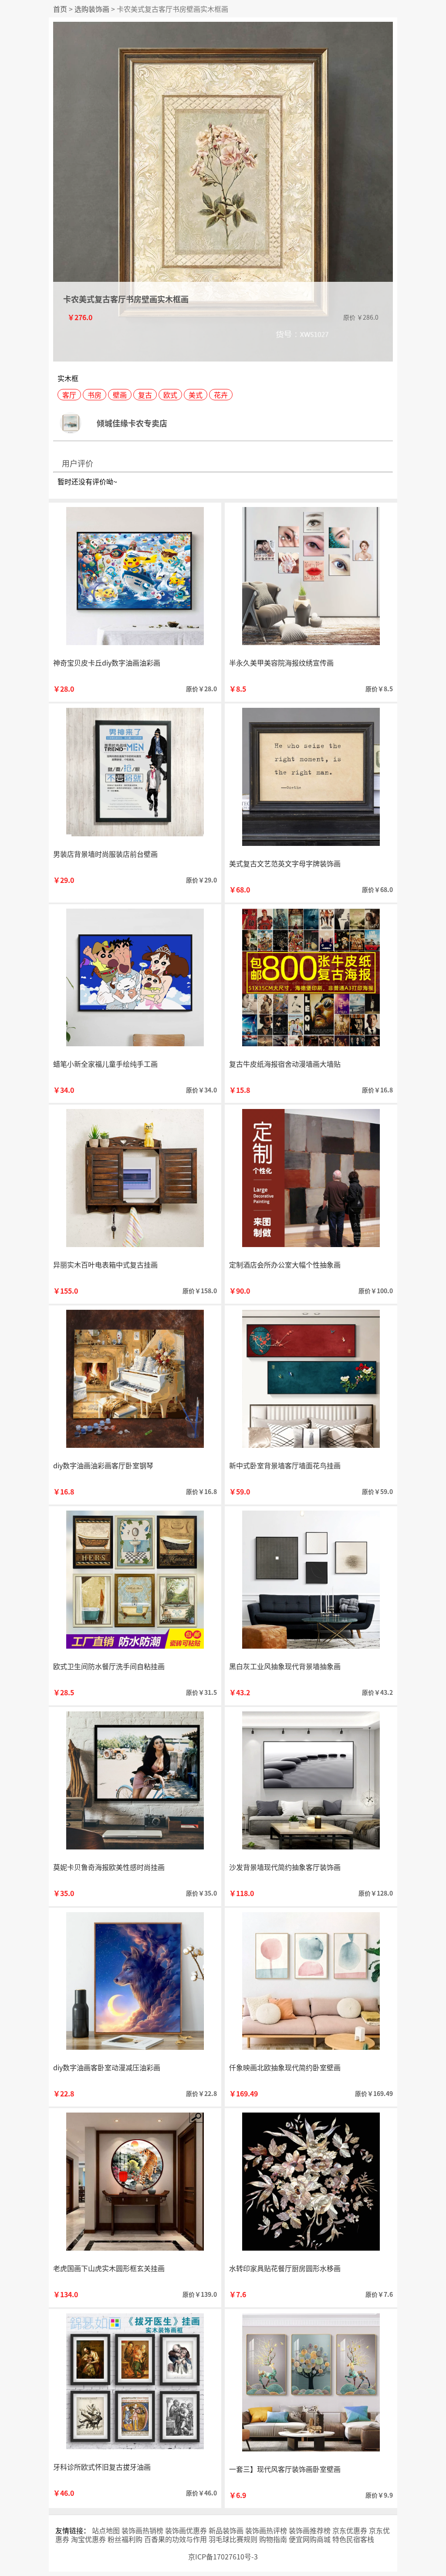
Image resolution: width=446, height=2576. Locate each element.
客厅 (69, 395)
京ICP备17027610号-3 (223, 2556)
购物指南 (273, 2539)
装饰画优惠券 (186, 2530)
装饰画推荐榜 (310, 2530)
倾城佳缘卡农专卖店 (132, 423)
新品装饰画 (226, 2530)
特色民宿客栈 (353, 2539)
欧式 (170, 395)
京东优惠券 (350, 2530)
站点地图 (106, 2530)
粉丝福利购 (125, 2539)
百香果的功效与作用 (176, 2539)
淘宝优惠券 (88, 2539)
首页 (60, 9)
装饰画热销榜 (142, 2530)
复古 (145, 395)
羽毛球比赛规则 (233, 2539)
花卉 (221, 395)
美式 (196, 395)
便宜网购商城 (310, 2539)
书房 (95, 395)
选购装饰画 (92, 9)
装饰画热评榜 (266, 2530)
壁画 (120, 395)
